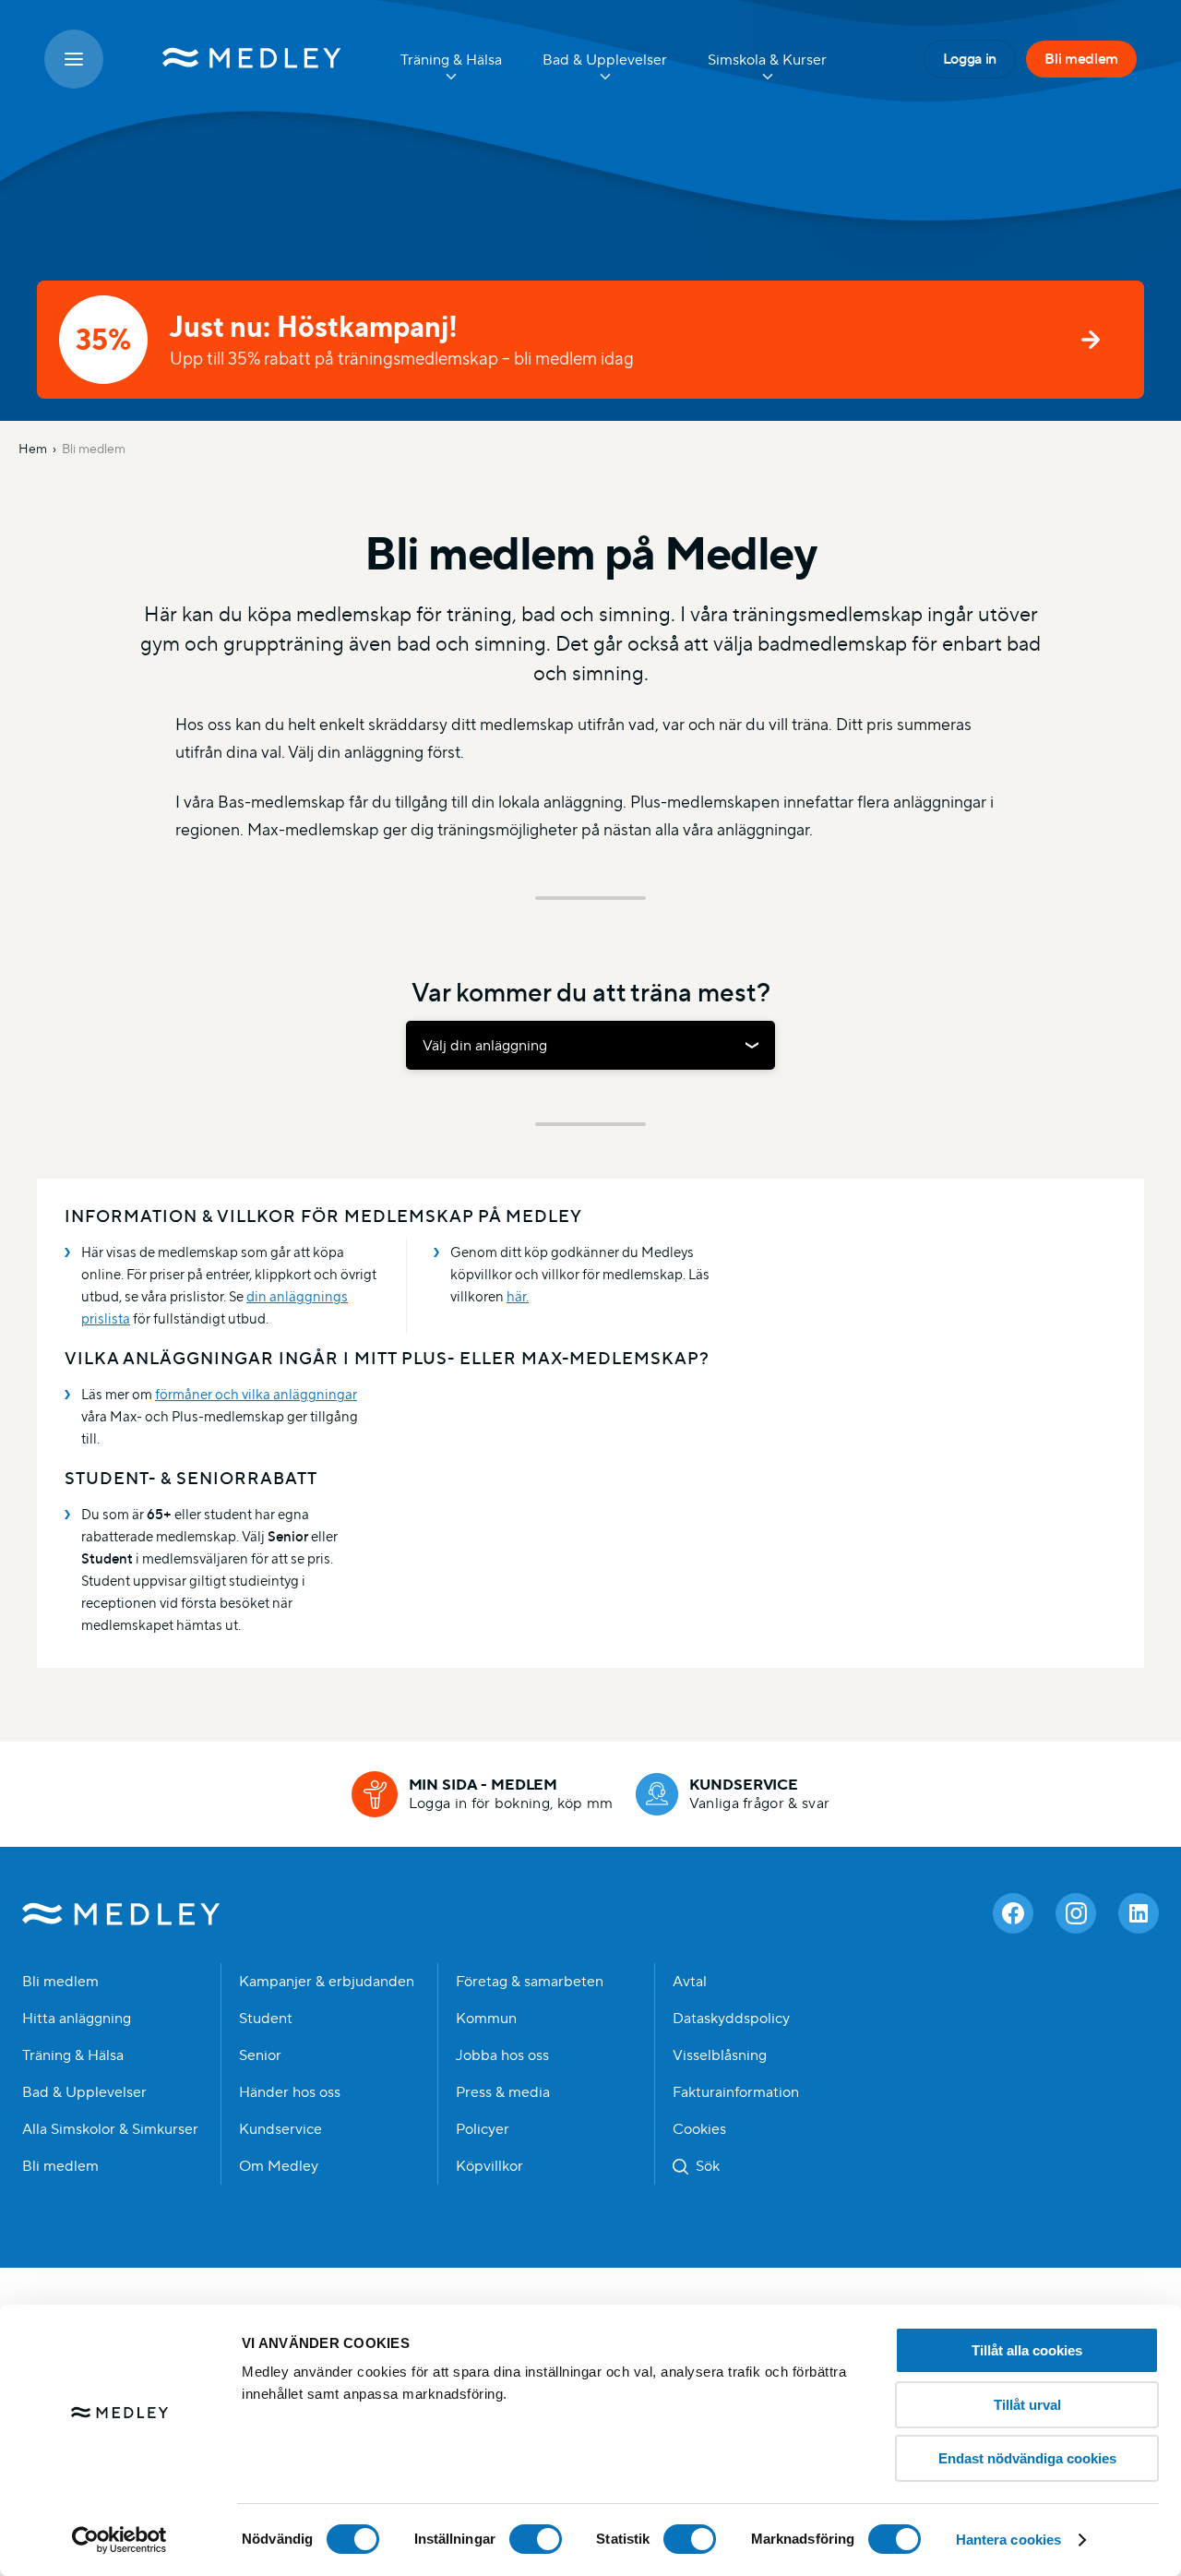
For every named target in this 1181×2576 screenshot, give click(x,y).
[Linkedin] (1139, 1913)
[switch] (536, 2539)
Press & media (503, 2092)
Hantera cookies (1009, 2540)
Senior (260, 2055)
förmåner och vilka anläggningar (256, 1394)
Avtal (690, 1982)
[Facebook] (1013, 1913)
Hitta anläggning (77, 2019)
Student (266, 2019)
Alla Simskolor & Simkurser (110, 2129)
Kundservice (280, 2129)
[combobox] (590, 1045)
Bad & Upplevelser (84, 2092)
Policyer (483, 2129)
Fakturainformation (736, 2092)
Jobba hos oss (502, 2055)
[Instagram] (1076, 1913)
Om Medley (279, 2166)
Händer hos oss (290, 2092)
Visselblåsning (720, 2055)
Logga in (970, 59)
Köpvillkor (489, 2166)
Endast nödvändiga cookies (1027, 2458)
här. (518, 1296)
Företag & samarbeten (530, 1982)
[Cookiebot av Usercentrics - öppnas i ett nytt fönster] (119, 2540)
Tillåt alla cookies (1027, 2350)
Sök (708, 2166)
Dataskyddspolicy (731, 2019)
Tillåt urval (1027, 2405)
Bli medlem (1081, 59)
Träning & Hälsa (73, 2055)
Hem (33, 449)
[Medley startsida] (233, 59)
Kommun (486, 2019)
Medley (121, 1913)
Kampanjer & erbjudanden (327, 1982)
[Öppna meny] (74, 59)
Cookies (699, 2129)
